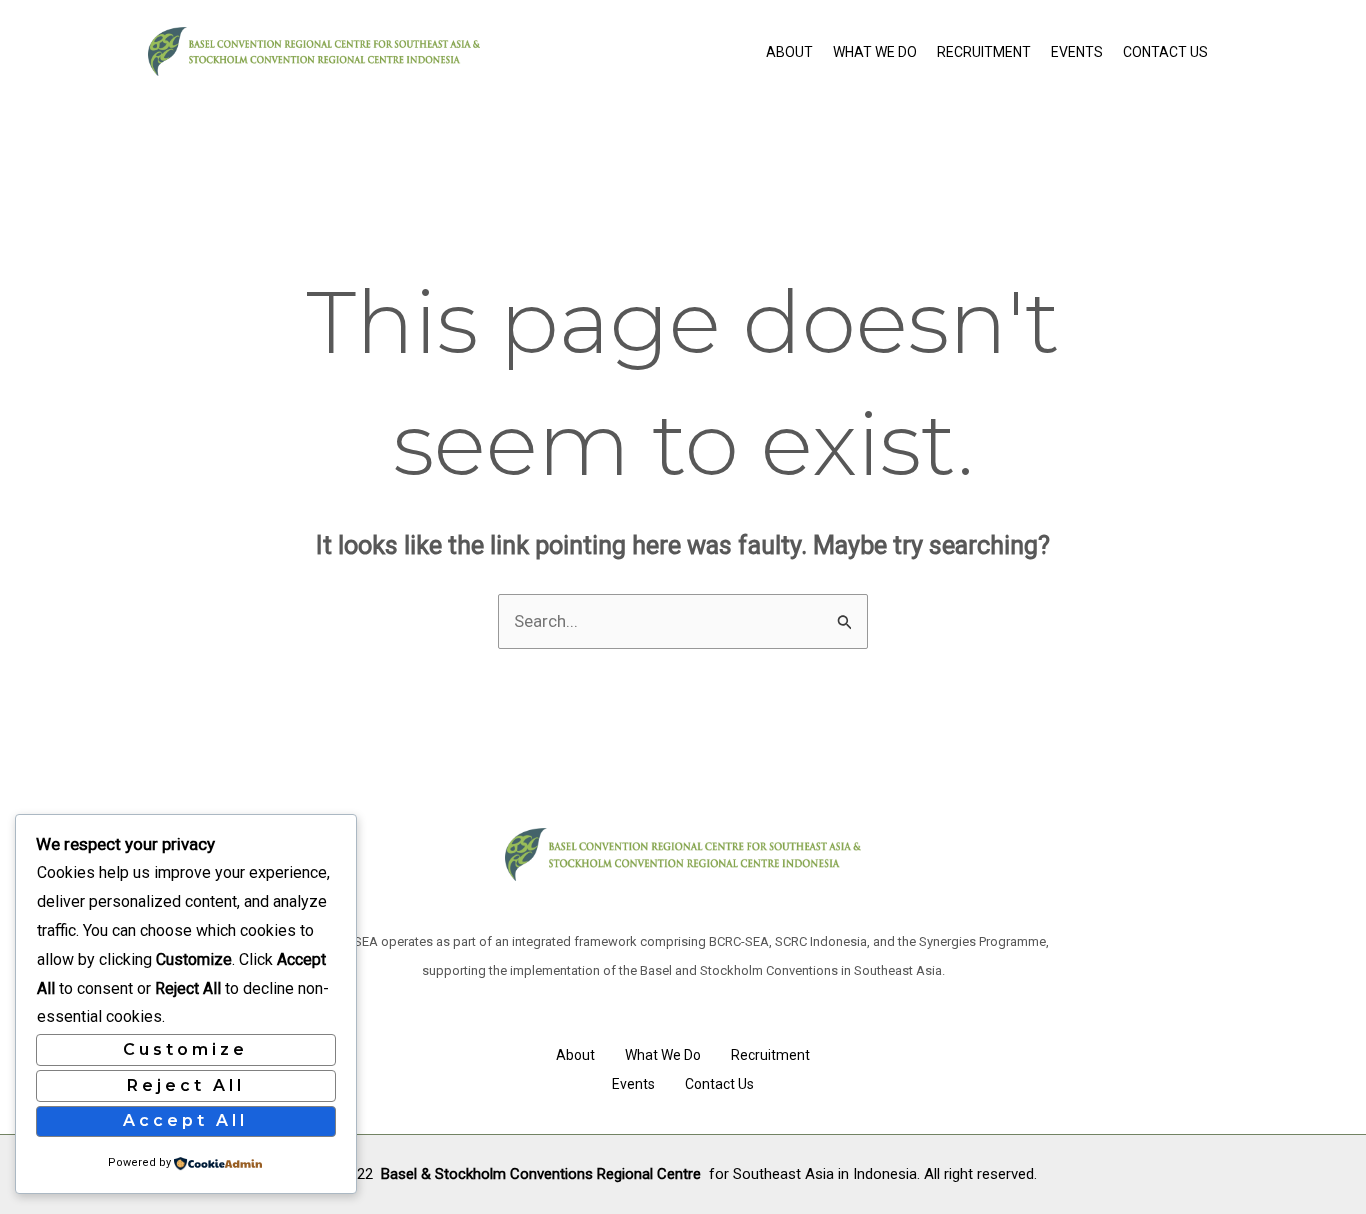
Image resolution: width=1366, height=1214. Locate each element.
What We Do (875, 52)
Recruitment (984, 52)
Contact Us (1165, 52)
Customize (185, 1049)
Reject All (186, 1085)
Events (1077, 52)
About (789, 52)
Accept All (185, 1120)
